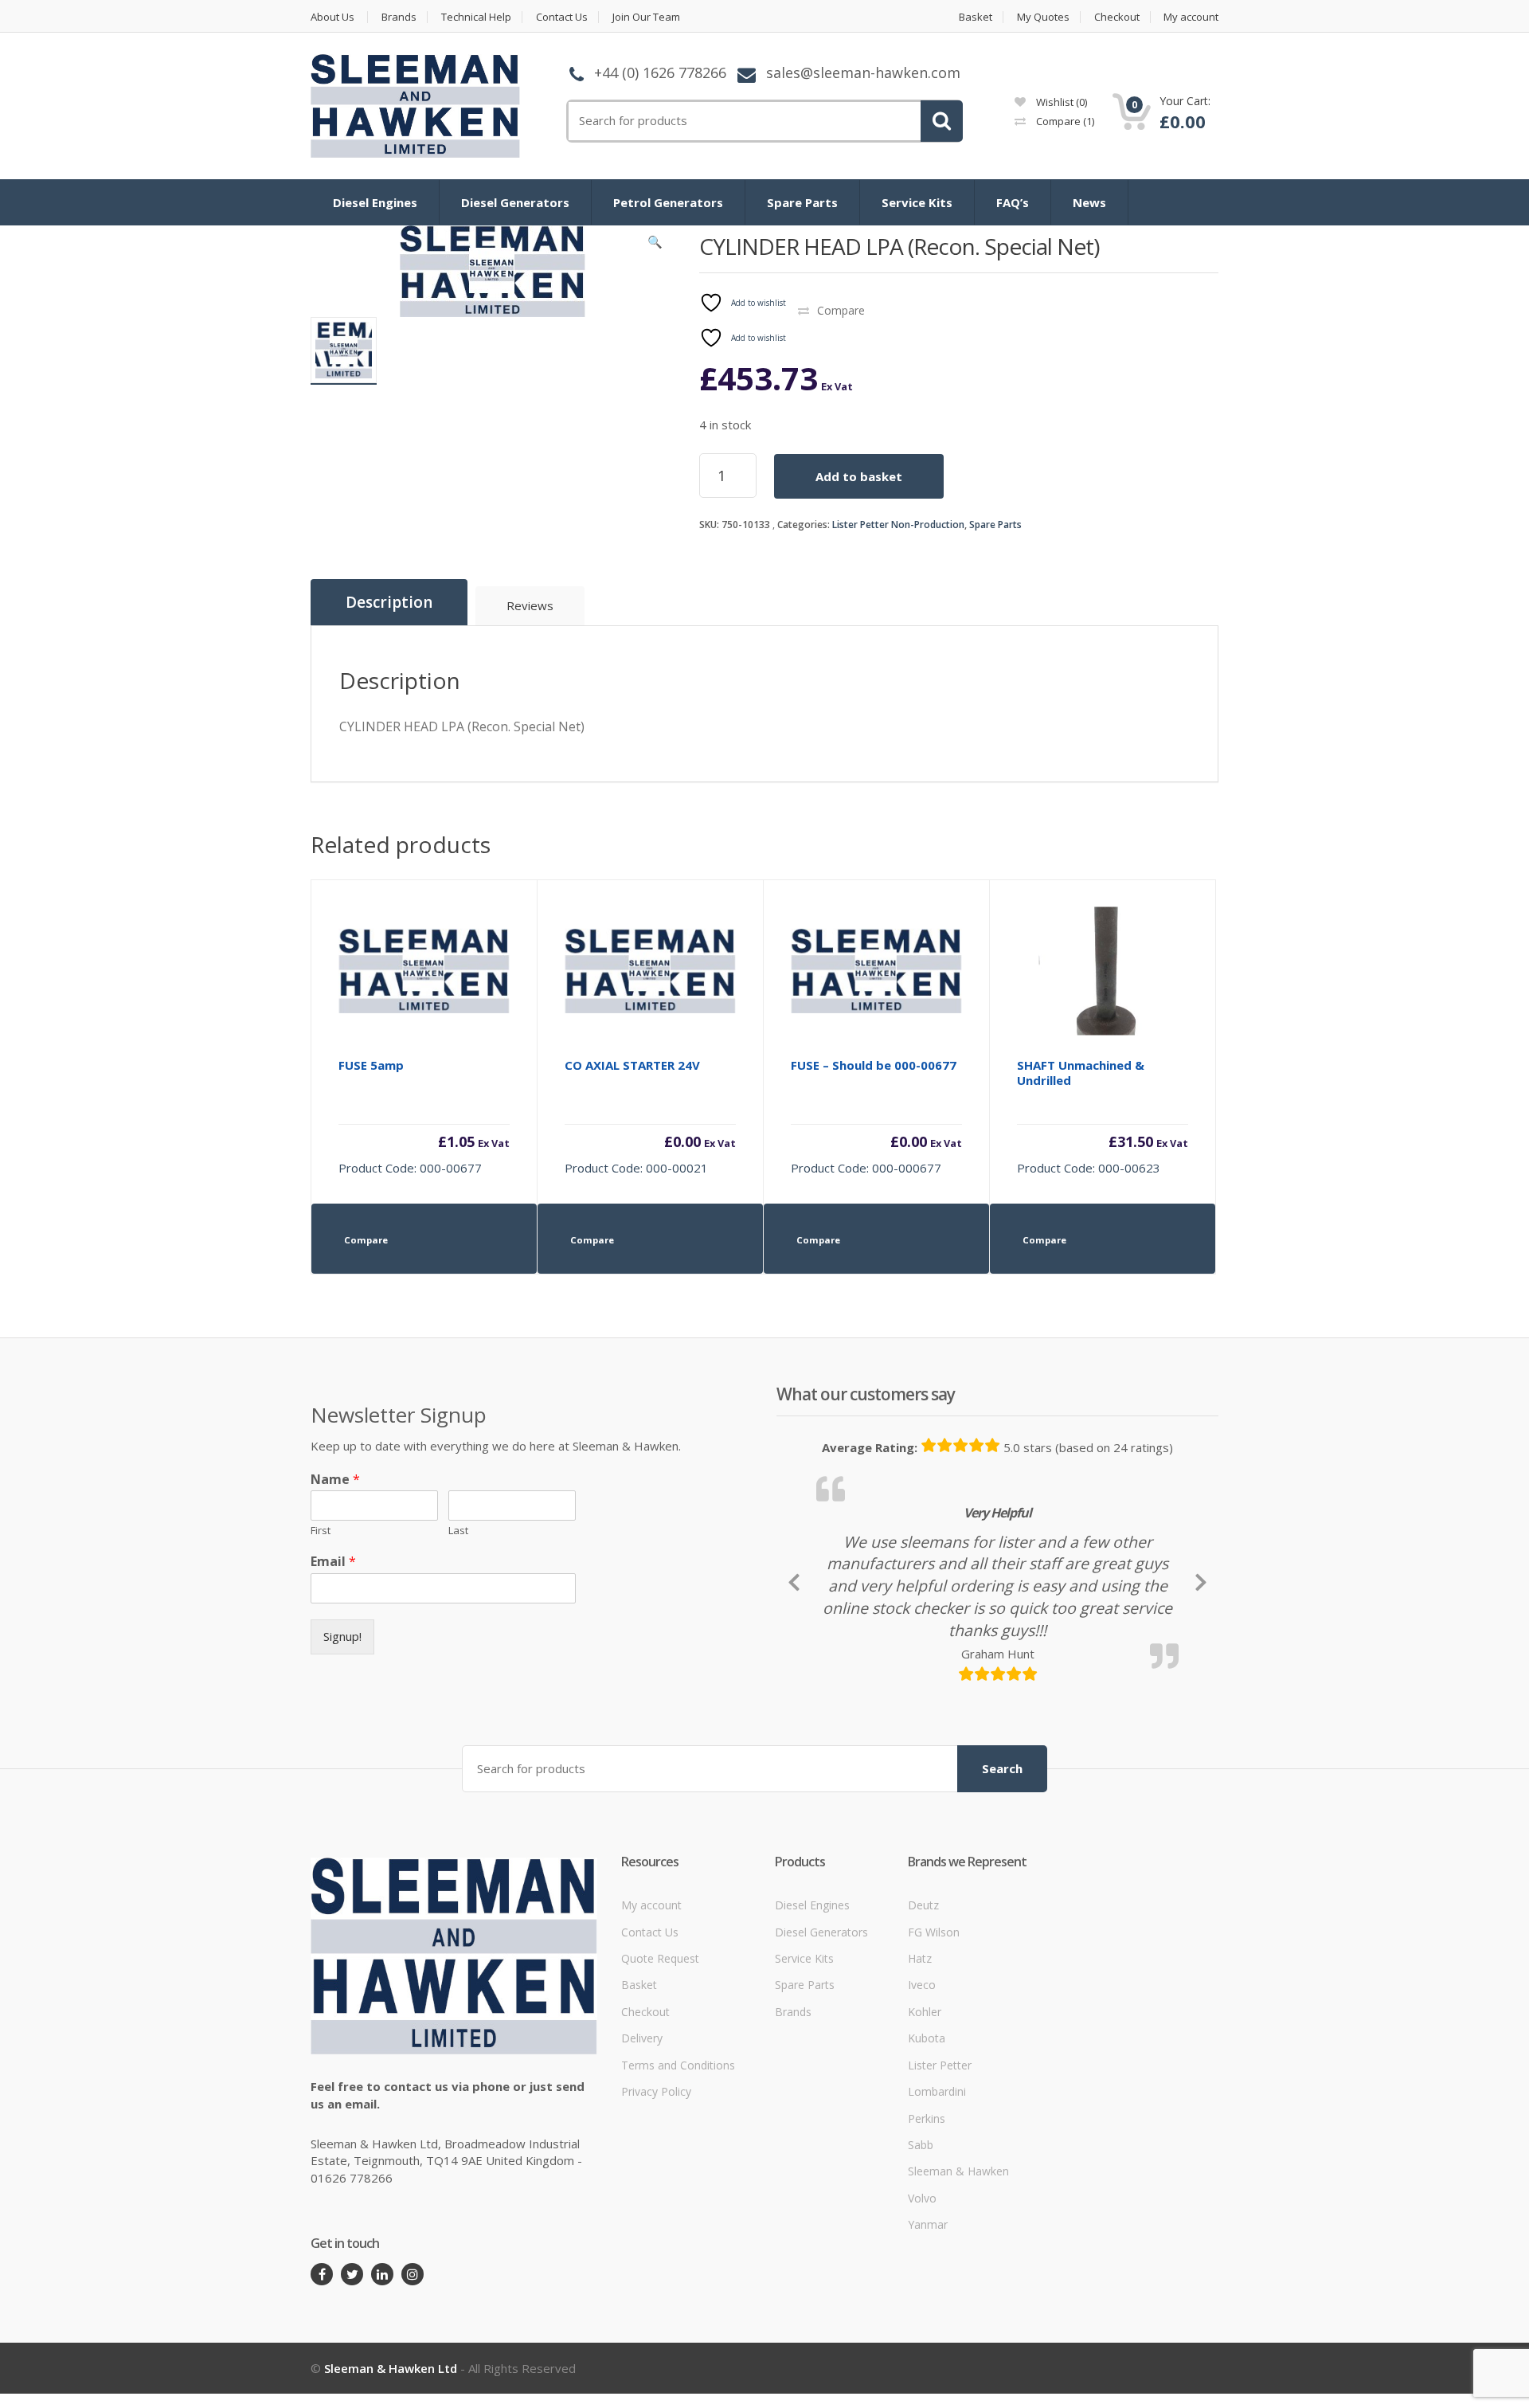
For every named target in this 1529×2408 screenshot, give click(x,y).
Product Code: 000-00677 (424, 1116)
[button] (655, 245)
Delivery (642, 2147)
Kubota (927, 2147)
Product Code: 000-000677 (876, 1116)
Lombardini (937, 2200)
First (321, 1531)
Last (458, 1531)
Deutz (923, 2014)
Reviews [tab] (530, 605)
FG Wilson (934, 2041)
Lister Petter (940, 2174)
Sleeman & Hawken (958, 2281)
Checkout (1117, 17)
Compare (1064, 121)
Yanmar (928, 2334)
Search (1002, 1877)
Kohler (925, 2121)
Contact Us (562, 17)
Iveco (922, 2095)
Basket (976, 17)
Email (333, 1562)
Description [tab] (389, 602)
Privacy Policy (656, 2200)
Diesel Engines (375, 202)
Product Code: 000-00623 (1103, 1116)
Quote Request (660, 2067)
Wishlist (1060, 102)
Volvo (922, 2307)
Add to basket (859, 476)
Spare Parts (802, 202)
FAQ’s (1013, 202)
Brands (399, 17)
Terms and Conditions (678, 2174)
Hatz (920, 2067)
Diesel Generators (515, 202)
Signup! (342, 1636)
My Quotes (1043, 17)
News (1089, 202)
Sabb (921, 2254)
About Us (332, 17)
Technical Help (476, 17)
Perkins (927, 2228)
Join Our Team (646, 17)
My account (1191, 17)
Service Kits (917, 202)
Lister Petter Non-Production (898, 525)
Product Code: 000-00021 (650, 1116)
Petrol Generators (668, 202)
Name (335, 1480)
